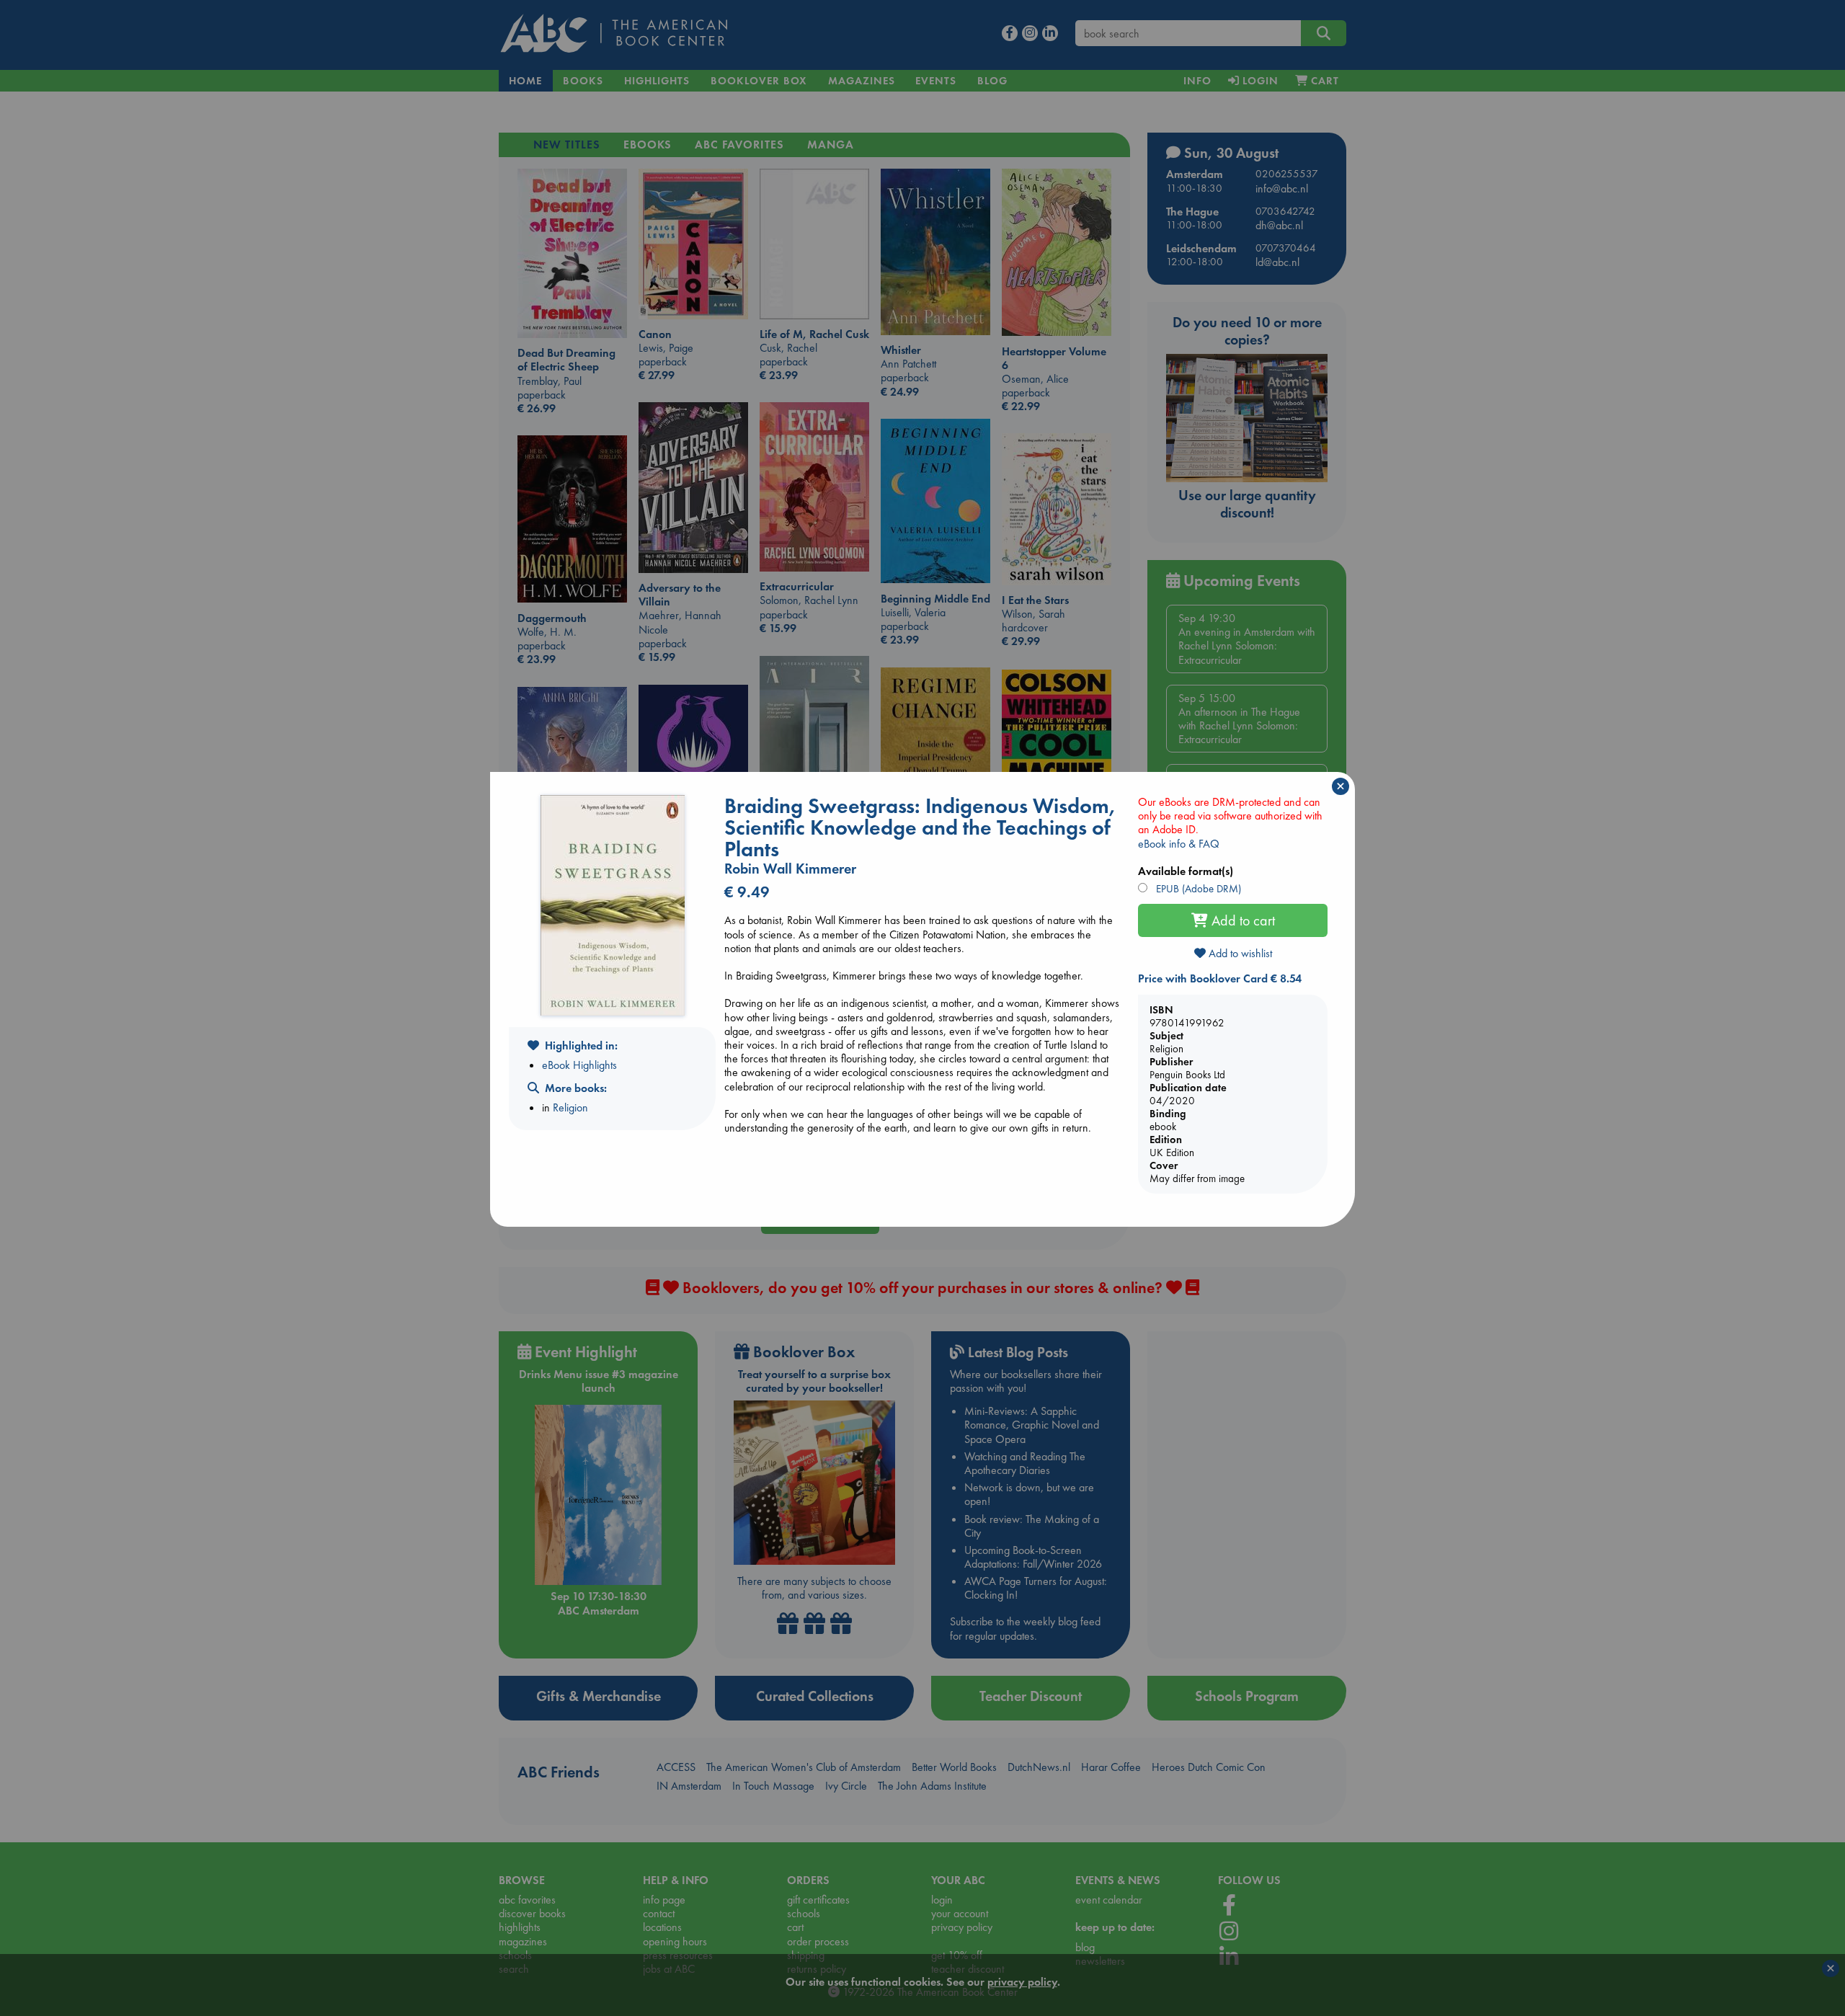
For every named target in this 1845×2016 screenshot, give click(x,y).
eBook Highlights (579, 1065)
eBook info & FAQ (1179, 844)
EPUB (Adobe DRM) (1197, 889)
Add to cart (1241, 920)
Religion (570, 1107)
